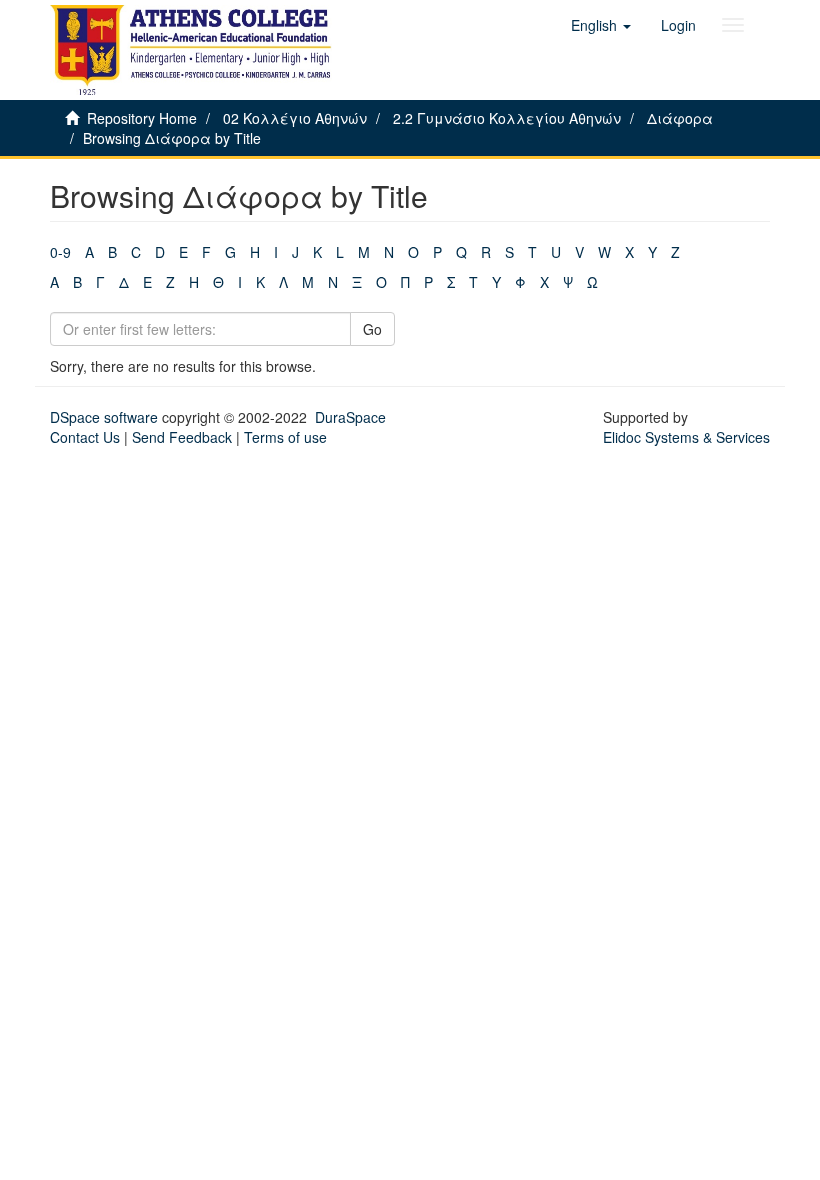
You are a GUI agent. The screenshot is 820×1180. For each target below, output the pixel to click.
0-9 (60, 252)
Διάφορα (680, 118)
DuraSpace (350, 417)
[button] (601, 25)
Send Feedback (182, 437)
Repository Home (142, 118)
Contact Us (85, 437)
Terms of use (285, 437)
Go (372, 329)
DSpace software (104, 417)
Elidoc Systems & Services (686, 437)
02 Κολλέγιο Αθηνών (295, 118)
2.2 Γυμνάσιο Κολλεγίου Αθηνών (507, 118)
